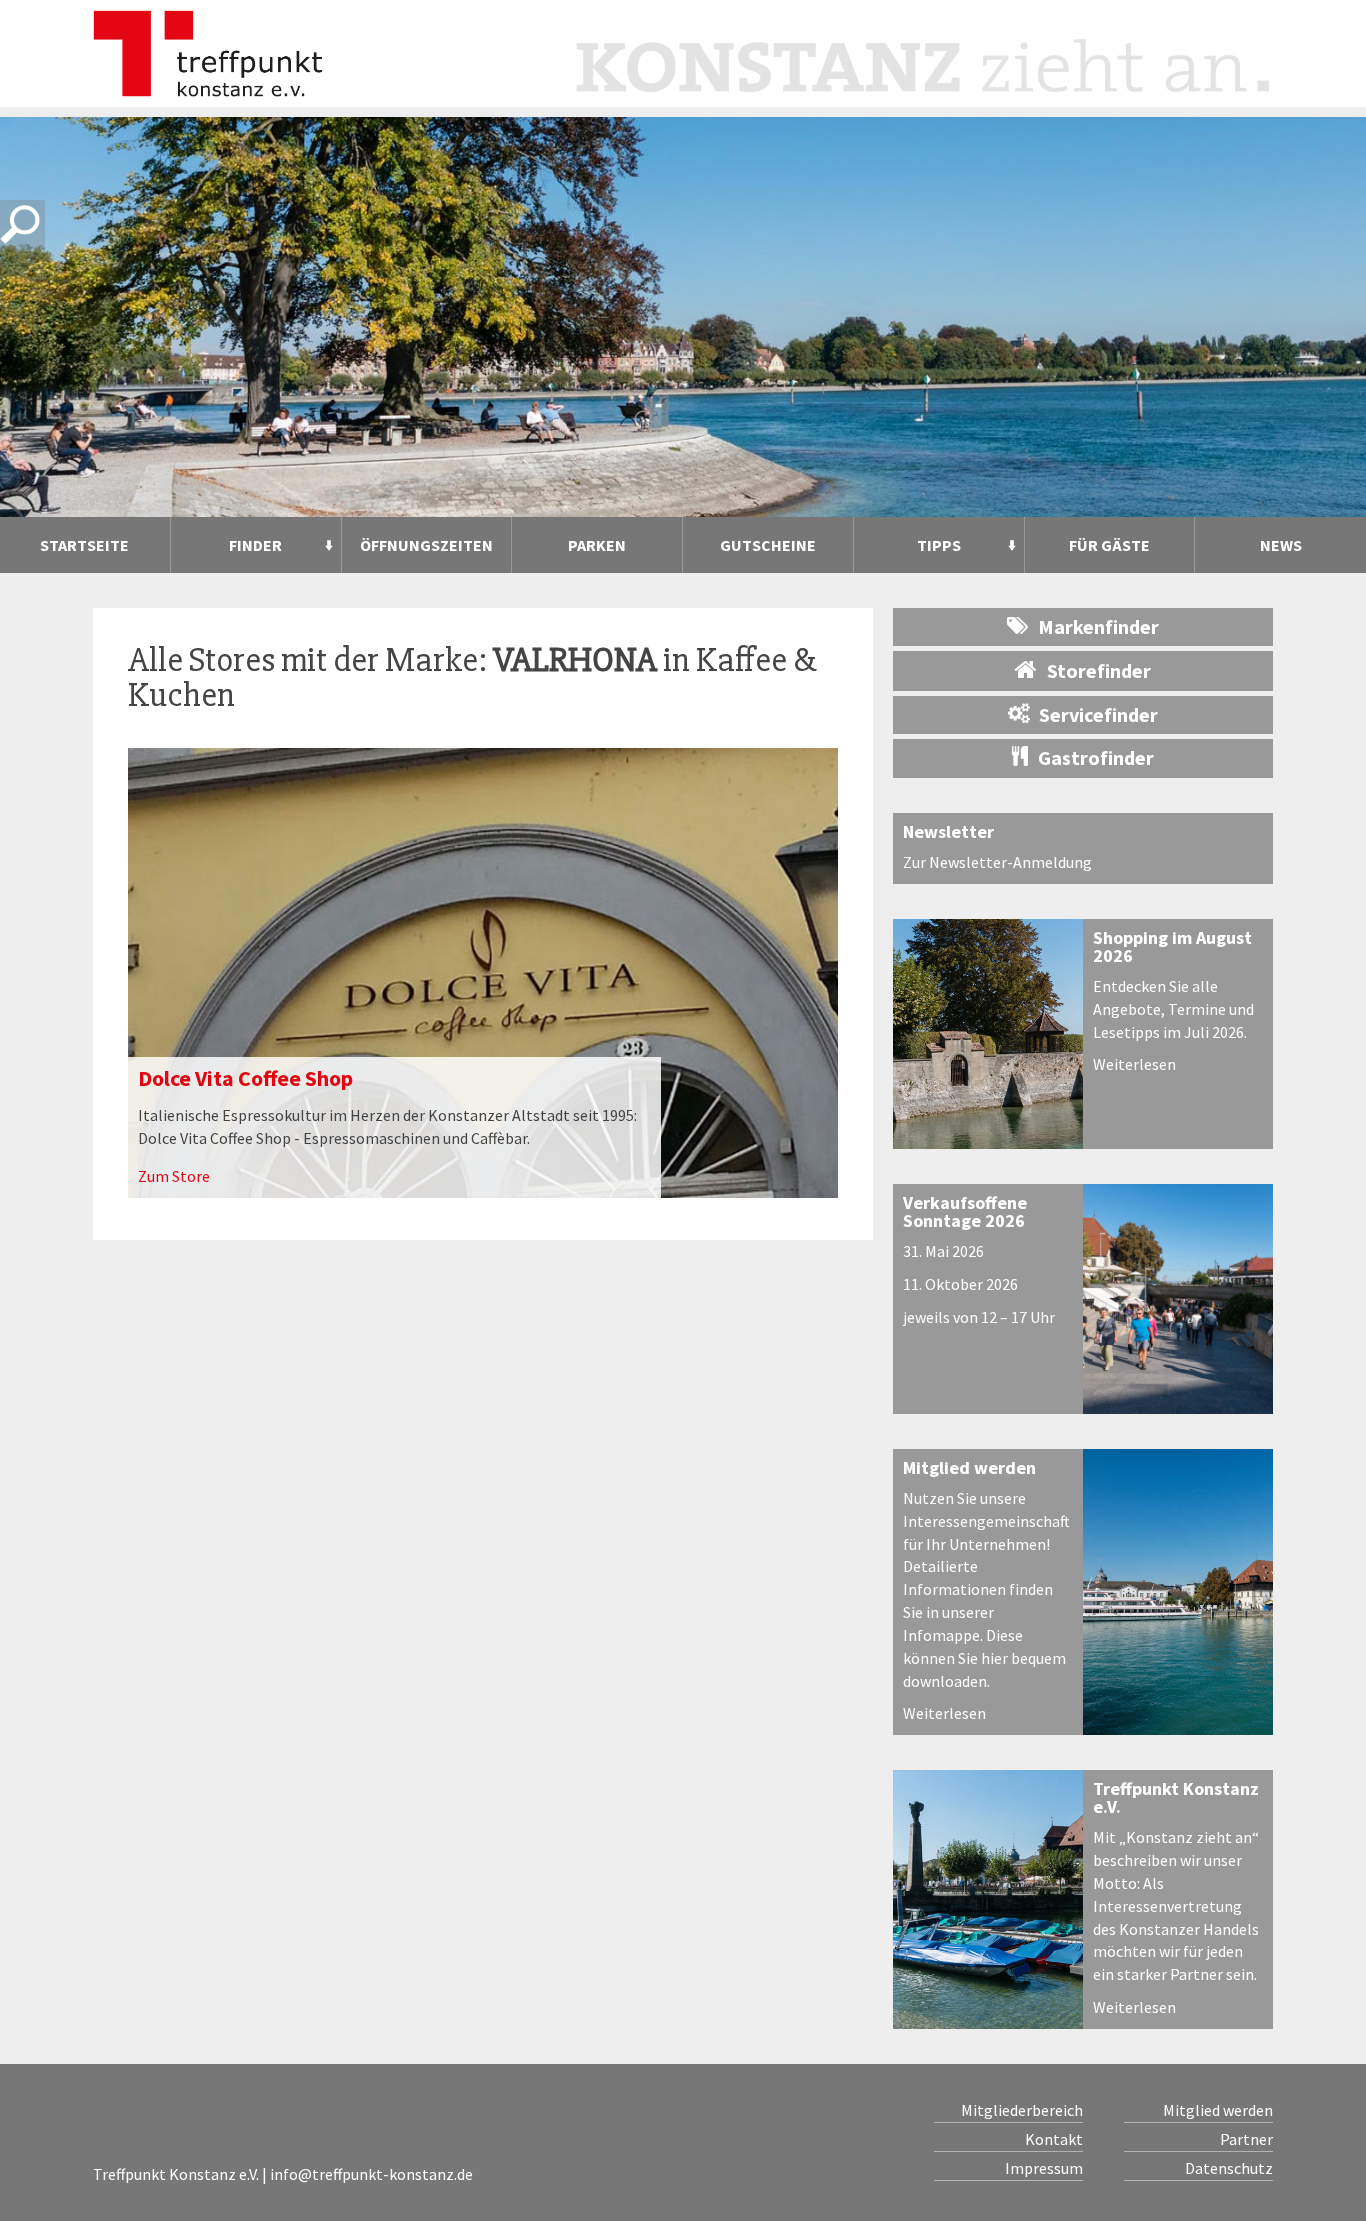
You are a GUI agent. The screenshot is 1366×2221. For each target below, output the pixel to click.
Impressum (1044, 2168)
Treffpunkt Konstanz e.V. (1176, 1797)
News (1281, 545)
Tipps (939, 545)
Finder (255, 545)
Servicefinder (1098, 714)
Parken (597, 545)
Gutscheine (768, 545)
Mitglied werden (969, 1467)
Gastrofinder (1096, 757)
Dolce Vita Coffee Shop (245, 1078)
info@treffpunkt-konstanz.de (371, 2174)
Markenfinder (1098, 626)
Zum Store (174, 1176)
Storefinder (1099, 670)
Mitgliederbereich (1022, 2110)
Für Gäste (1109, 545)
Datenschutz (1229, 2168)
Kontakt (1054, 2139)
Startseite (84, 545)
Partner (1246, 2139)
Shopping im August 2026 (1172, 946)
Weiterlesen (1134, 1064)
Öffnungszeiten (426, 545)
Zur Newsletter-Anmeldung (997, 862)
